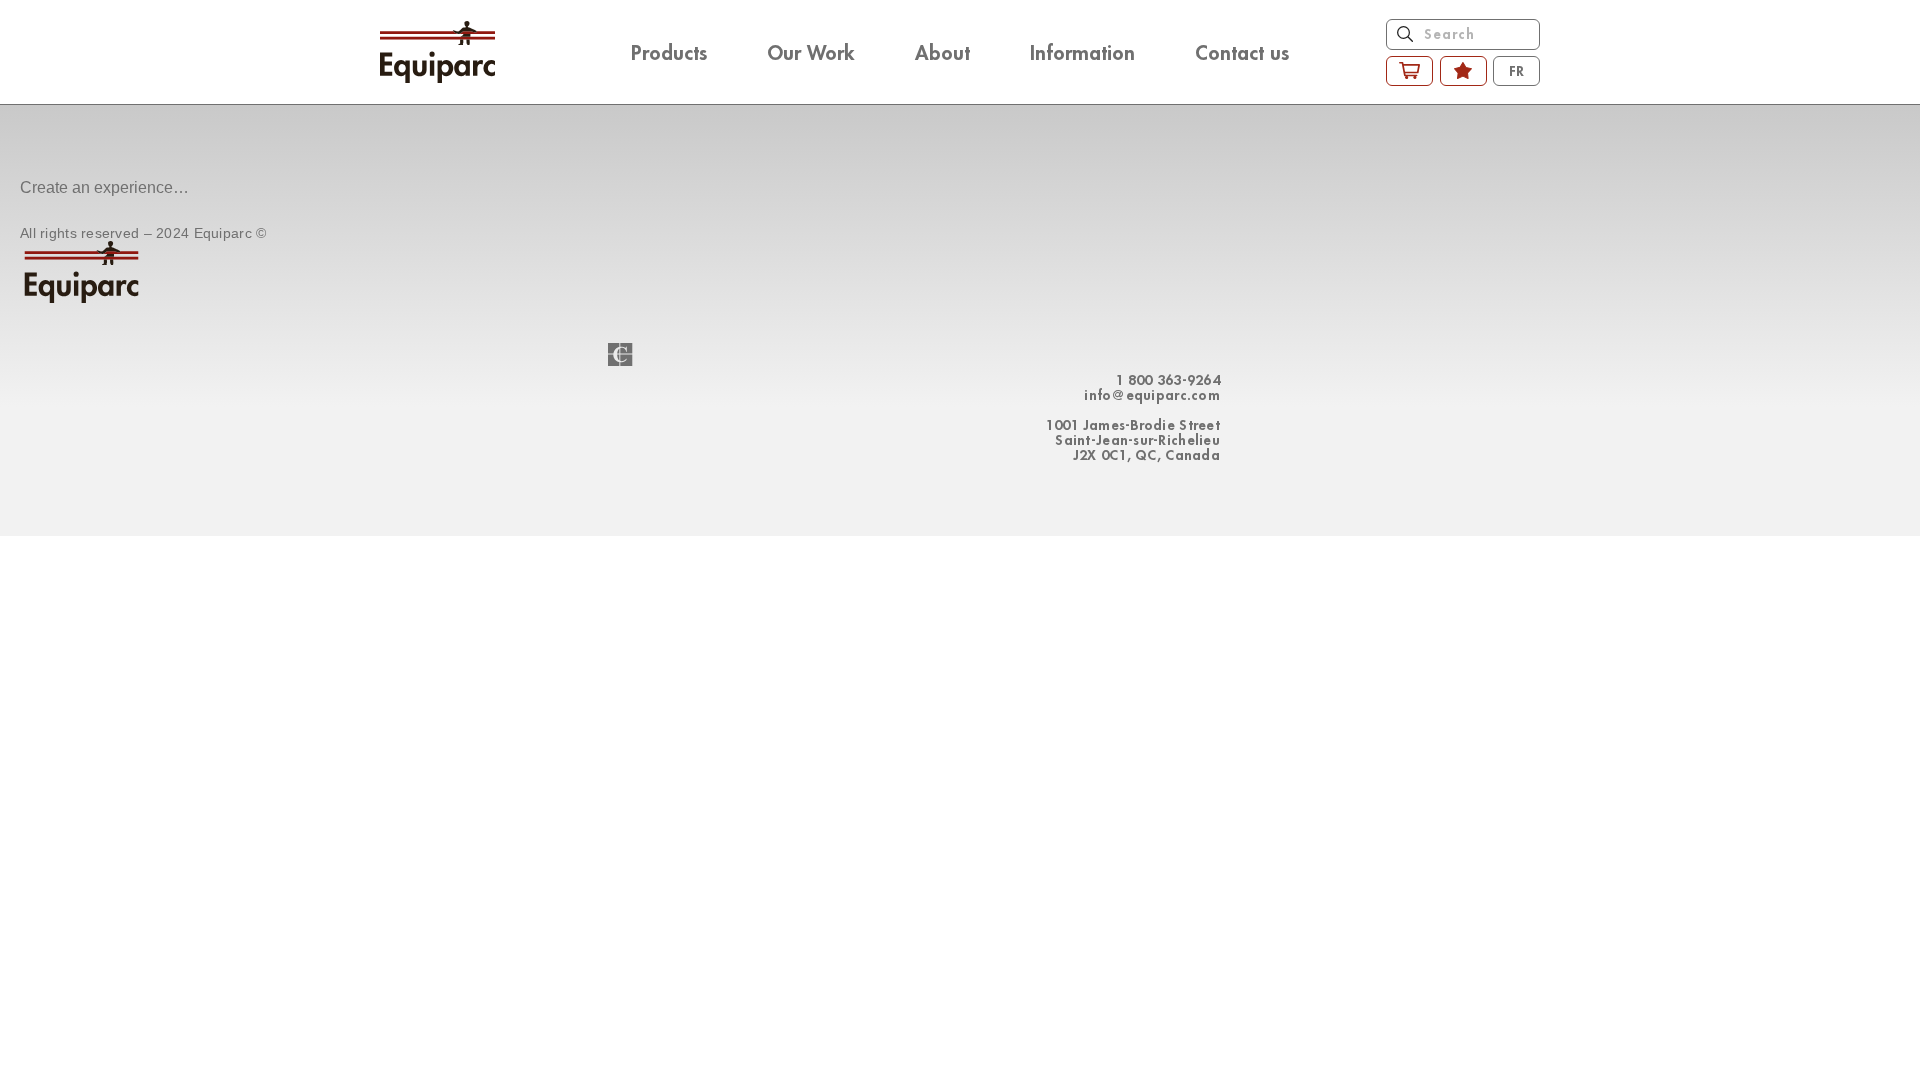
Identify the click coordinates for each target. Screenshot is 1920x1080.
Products (669, 52)
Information (1082, 52)
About (942, 52)
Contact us (1242, 52)
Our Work (811, 52)
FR (1516, 70)
